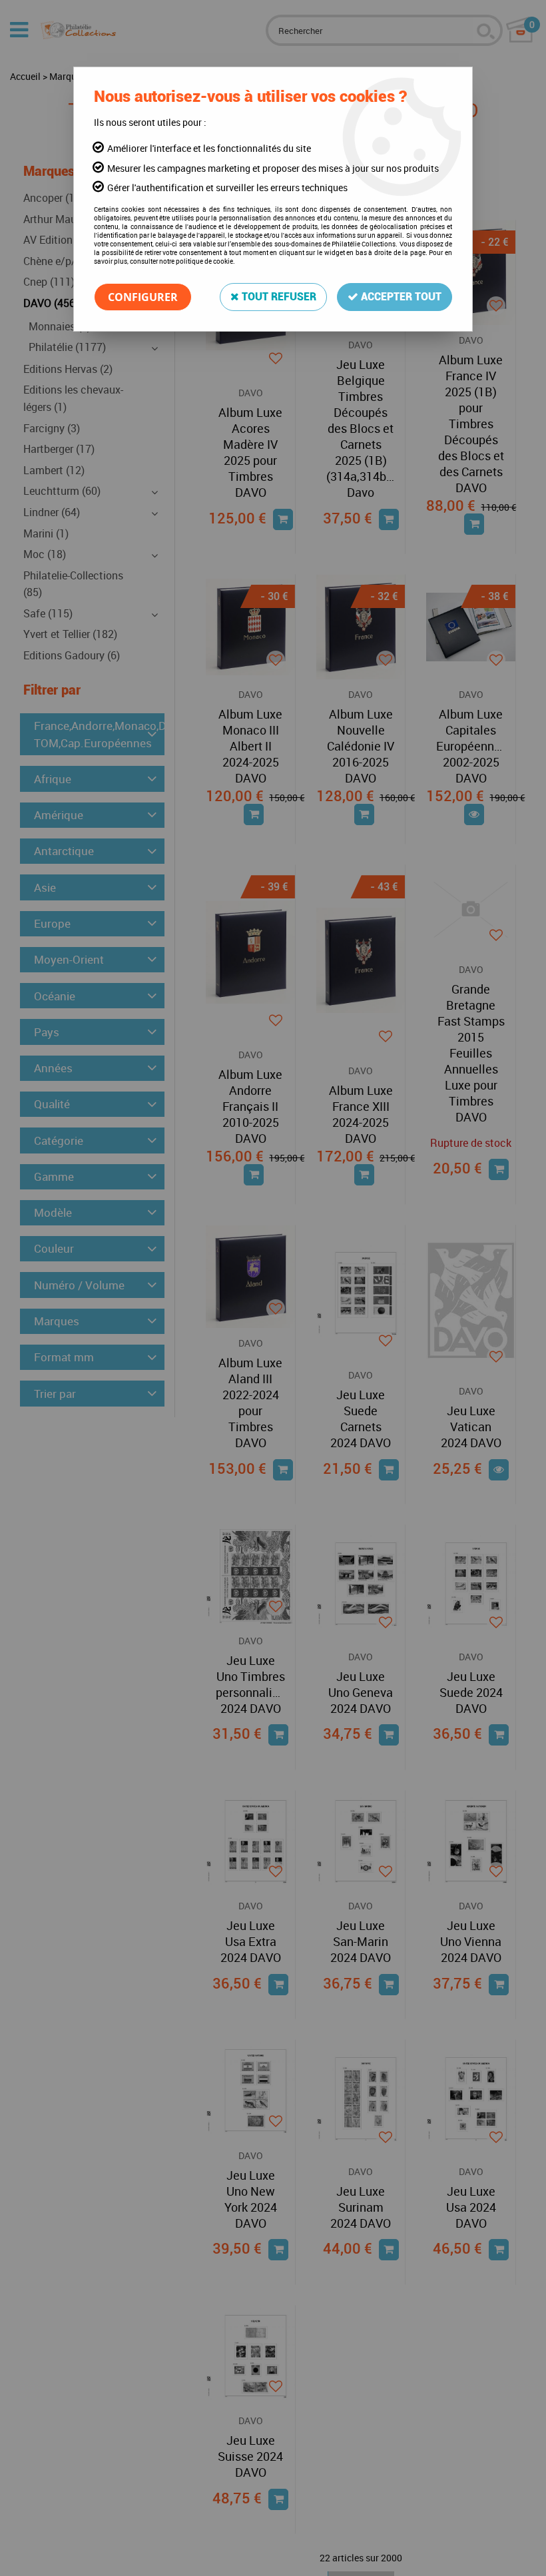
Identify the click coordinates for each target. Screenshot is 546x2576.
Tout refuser (278, 297)
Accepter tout (400, 297)
